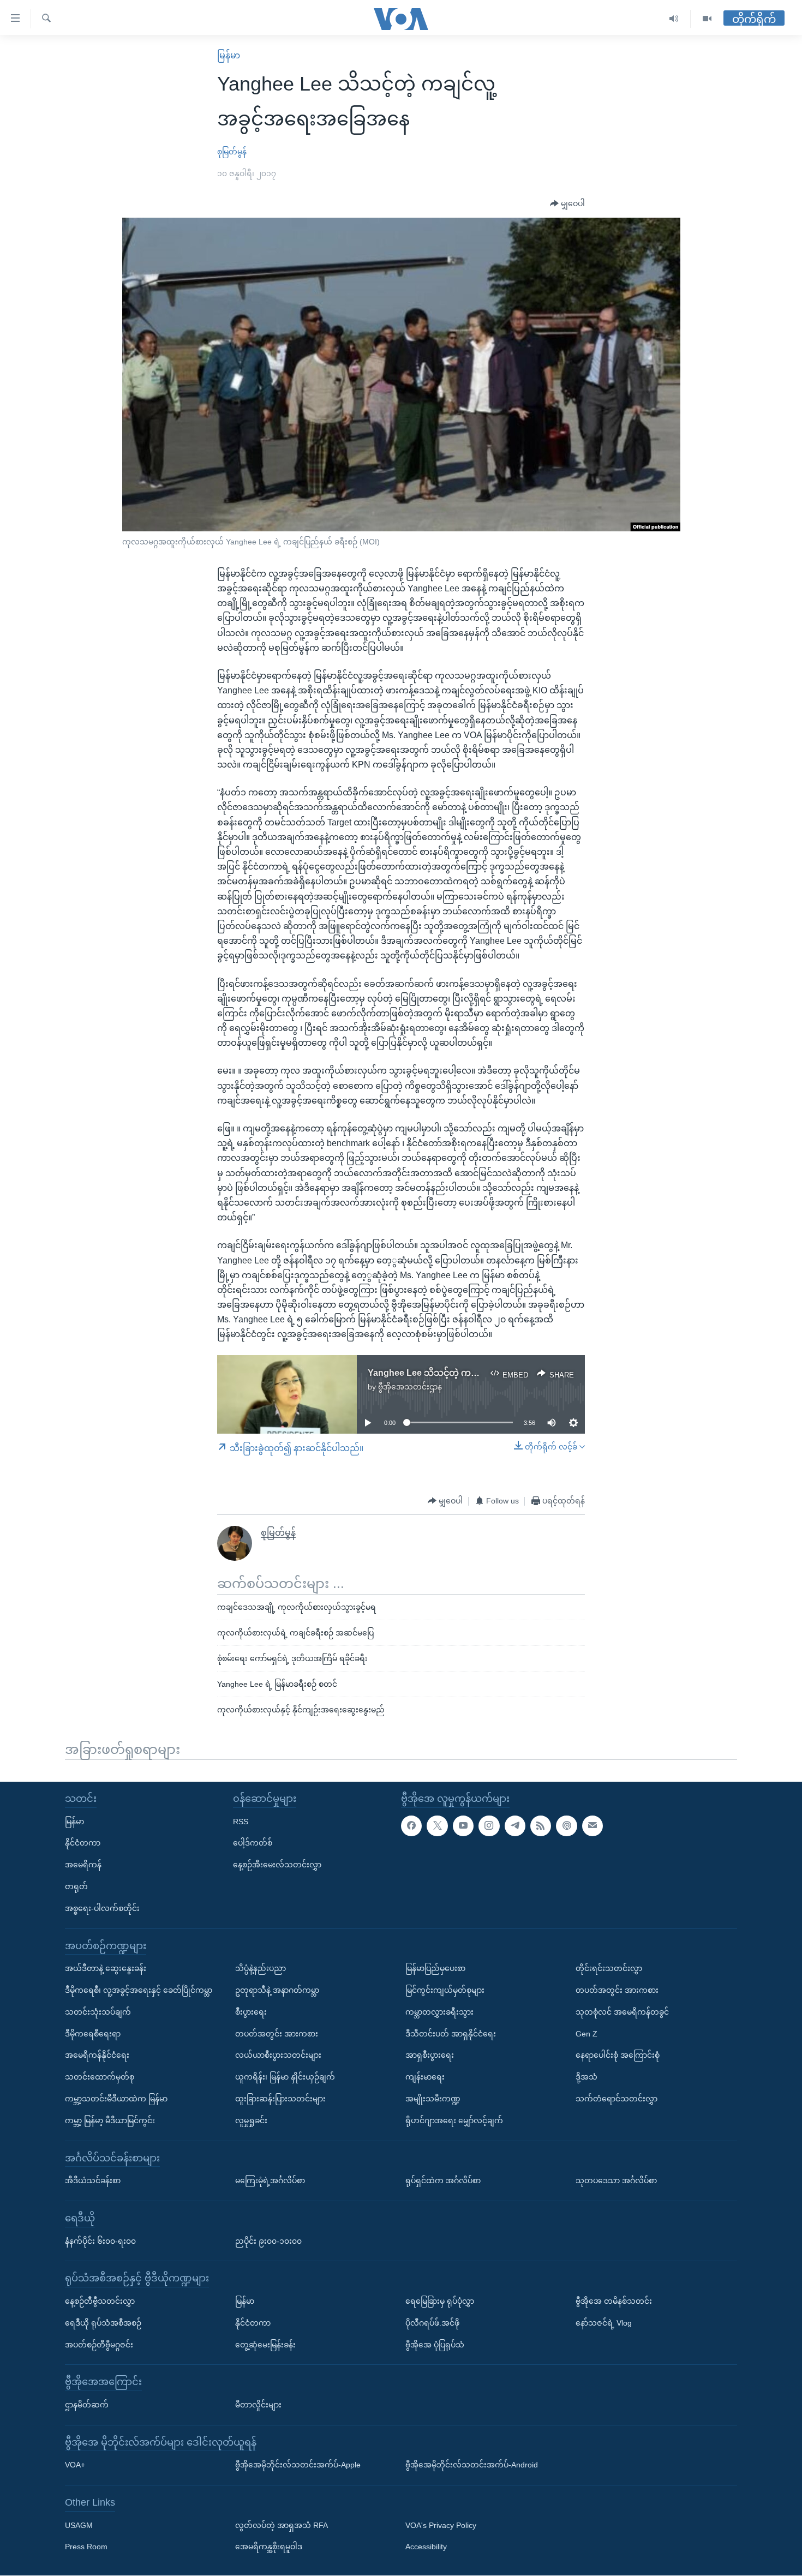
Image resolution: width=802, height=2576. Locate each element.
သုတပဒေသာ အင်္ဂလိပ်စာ (616, 2181)
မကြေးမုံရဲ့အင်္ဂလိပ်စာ (270, 2181)
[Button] (567, 204)
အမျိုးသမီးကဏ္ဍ (433, 2099)
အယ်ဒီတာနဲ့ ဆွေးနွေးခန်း (106, 1969)
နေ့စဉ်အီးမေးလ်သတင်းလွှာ (277, 1865)
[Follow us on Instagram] (489, 1826)
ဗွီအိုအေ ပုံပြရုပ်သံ (435, 2345)
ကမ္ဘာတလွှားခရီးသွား (439, 2012)
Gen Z (586, 2034)
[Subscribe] (592, 1826)
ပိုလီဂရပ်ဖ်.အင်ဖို (432, 2323)
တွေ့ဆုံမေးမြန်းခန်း (265, 2345)
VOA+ (75, 2465)
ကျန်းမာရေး (425, 2077)
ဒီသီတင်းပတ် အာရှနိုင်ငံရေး (451, 2034)
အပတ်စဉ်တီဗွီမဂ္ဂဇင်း (99, 2345)
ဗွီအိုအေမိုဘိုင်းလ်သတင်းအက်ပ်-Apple (298, 2465)
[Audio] (674, 19)
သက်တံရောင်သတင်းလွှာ (617, 2099)
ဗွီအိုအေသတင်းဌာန (410, 1387)
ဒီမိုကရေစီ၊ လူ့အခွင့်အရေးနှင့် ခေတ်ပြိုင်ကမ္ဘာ (139, 1990)
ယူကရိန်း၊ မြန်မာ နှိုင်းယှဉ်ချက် (285, 2077)
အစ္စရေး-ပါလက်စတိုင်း (102, 1908)
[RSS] (541, 1826)
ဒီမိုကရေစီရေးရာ (93, 2034)
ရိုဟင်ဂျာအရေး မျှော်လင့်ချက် (454, 2120)
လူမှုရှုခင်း (251, 2120)
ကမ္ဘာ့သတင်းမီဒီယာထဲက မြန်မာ (116, 2099)
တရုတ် (76, 1886)
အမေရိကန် (83, 1865)
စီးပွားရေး (251, 2012)
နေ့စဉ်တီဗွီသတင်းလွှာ (100, 2301)
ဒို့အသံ (586, 2077)
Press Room (86, 2547)
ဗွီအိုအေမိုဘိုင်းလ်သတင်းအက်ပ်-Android (472, 2465)
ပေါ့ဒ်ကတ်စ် (253, 1843)
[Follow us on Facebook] (411, 1826)
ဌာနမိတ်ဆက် (87, 2405)
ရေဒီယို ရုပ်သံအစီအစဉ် (103, 2323)
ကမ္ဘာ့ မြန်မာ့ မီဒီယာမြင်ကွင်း (110, 2120)
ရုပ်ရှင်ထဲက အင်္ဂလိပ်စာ (443, 2181)
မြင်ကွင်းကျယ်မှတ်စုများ (445, 1990)
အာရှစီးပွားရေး (430, 2056)
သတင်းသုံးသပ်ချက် (98, 2012)
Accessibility (426, 2547)
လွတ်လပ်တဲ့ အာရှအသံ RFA (282, 2525)
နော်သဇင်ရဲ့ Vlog (604, 2323)
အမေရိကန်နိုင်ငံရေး (97, 2056)
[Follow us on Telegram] (515, 1826)
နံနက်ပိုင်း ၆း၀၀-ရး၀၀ (100, 2241)
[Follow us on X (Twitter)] (437, 1826)
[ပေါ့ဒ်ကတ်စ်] (566, 1826)
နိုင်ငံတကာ (83, 1843)
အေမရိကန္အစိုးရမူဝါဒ (269, 2547)
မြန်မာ (229, 55)
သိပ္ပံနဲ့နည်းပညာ (261, 1969)
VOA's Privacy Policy (441, 2525)
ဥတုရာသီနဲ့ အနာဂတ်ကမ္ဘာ (277, 1990)
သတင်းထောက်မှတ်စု (100, 2077)
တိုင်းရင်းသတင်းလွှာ (609, 1969)
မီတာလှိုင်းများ (258, 2405)
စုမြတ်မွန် (232, 152)
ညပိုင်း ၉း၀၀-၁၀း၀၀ (268, 2241)
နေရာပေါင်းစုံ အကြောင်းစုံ (618, 2056)
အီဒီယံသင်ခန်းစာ (93, 2181)
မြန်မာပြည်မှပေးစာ (435, 1969)
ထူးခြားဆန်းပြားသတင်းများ (280, 2099)
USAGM (79, 2525)
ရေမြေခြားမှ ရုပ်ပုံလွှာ (440, 2301)
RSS (241, 1822)
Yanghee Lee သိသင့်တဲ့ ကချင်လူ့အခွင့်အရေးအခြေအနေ (475, 1373)
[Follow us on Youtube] (463, 1826)
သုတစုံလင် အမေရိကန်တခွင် (622, 2012)
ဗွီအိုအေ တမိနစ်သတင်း (614, 2301)
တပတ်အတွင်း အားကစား (277, 2034)
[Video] (707, 19)
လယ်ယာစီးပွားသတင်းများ (278, 2056)
